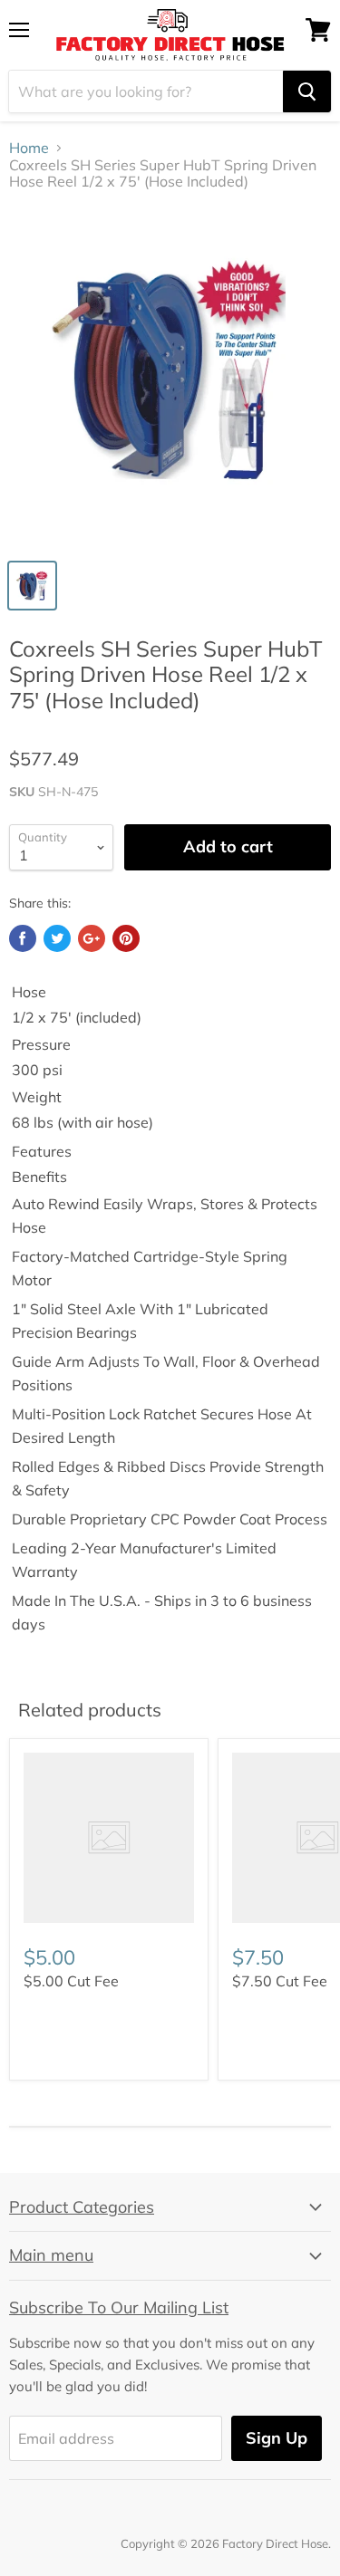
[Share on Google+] (92, 938)
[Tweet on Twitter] (57, 938)
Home (29, 148)
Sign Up (277, 2438)
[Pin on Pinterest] (126, 938)
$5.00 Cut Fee (71, 1981)
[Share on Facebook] (23, 938)
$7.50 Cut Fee (280, 1981)
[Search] (307, 91)
